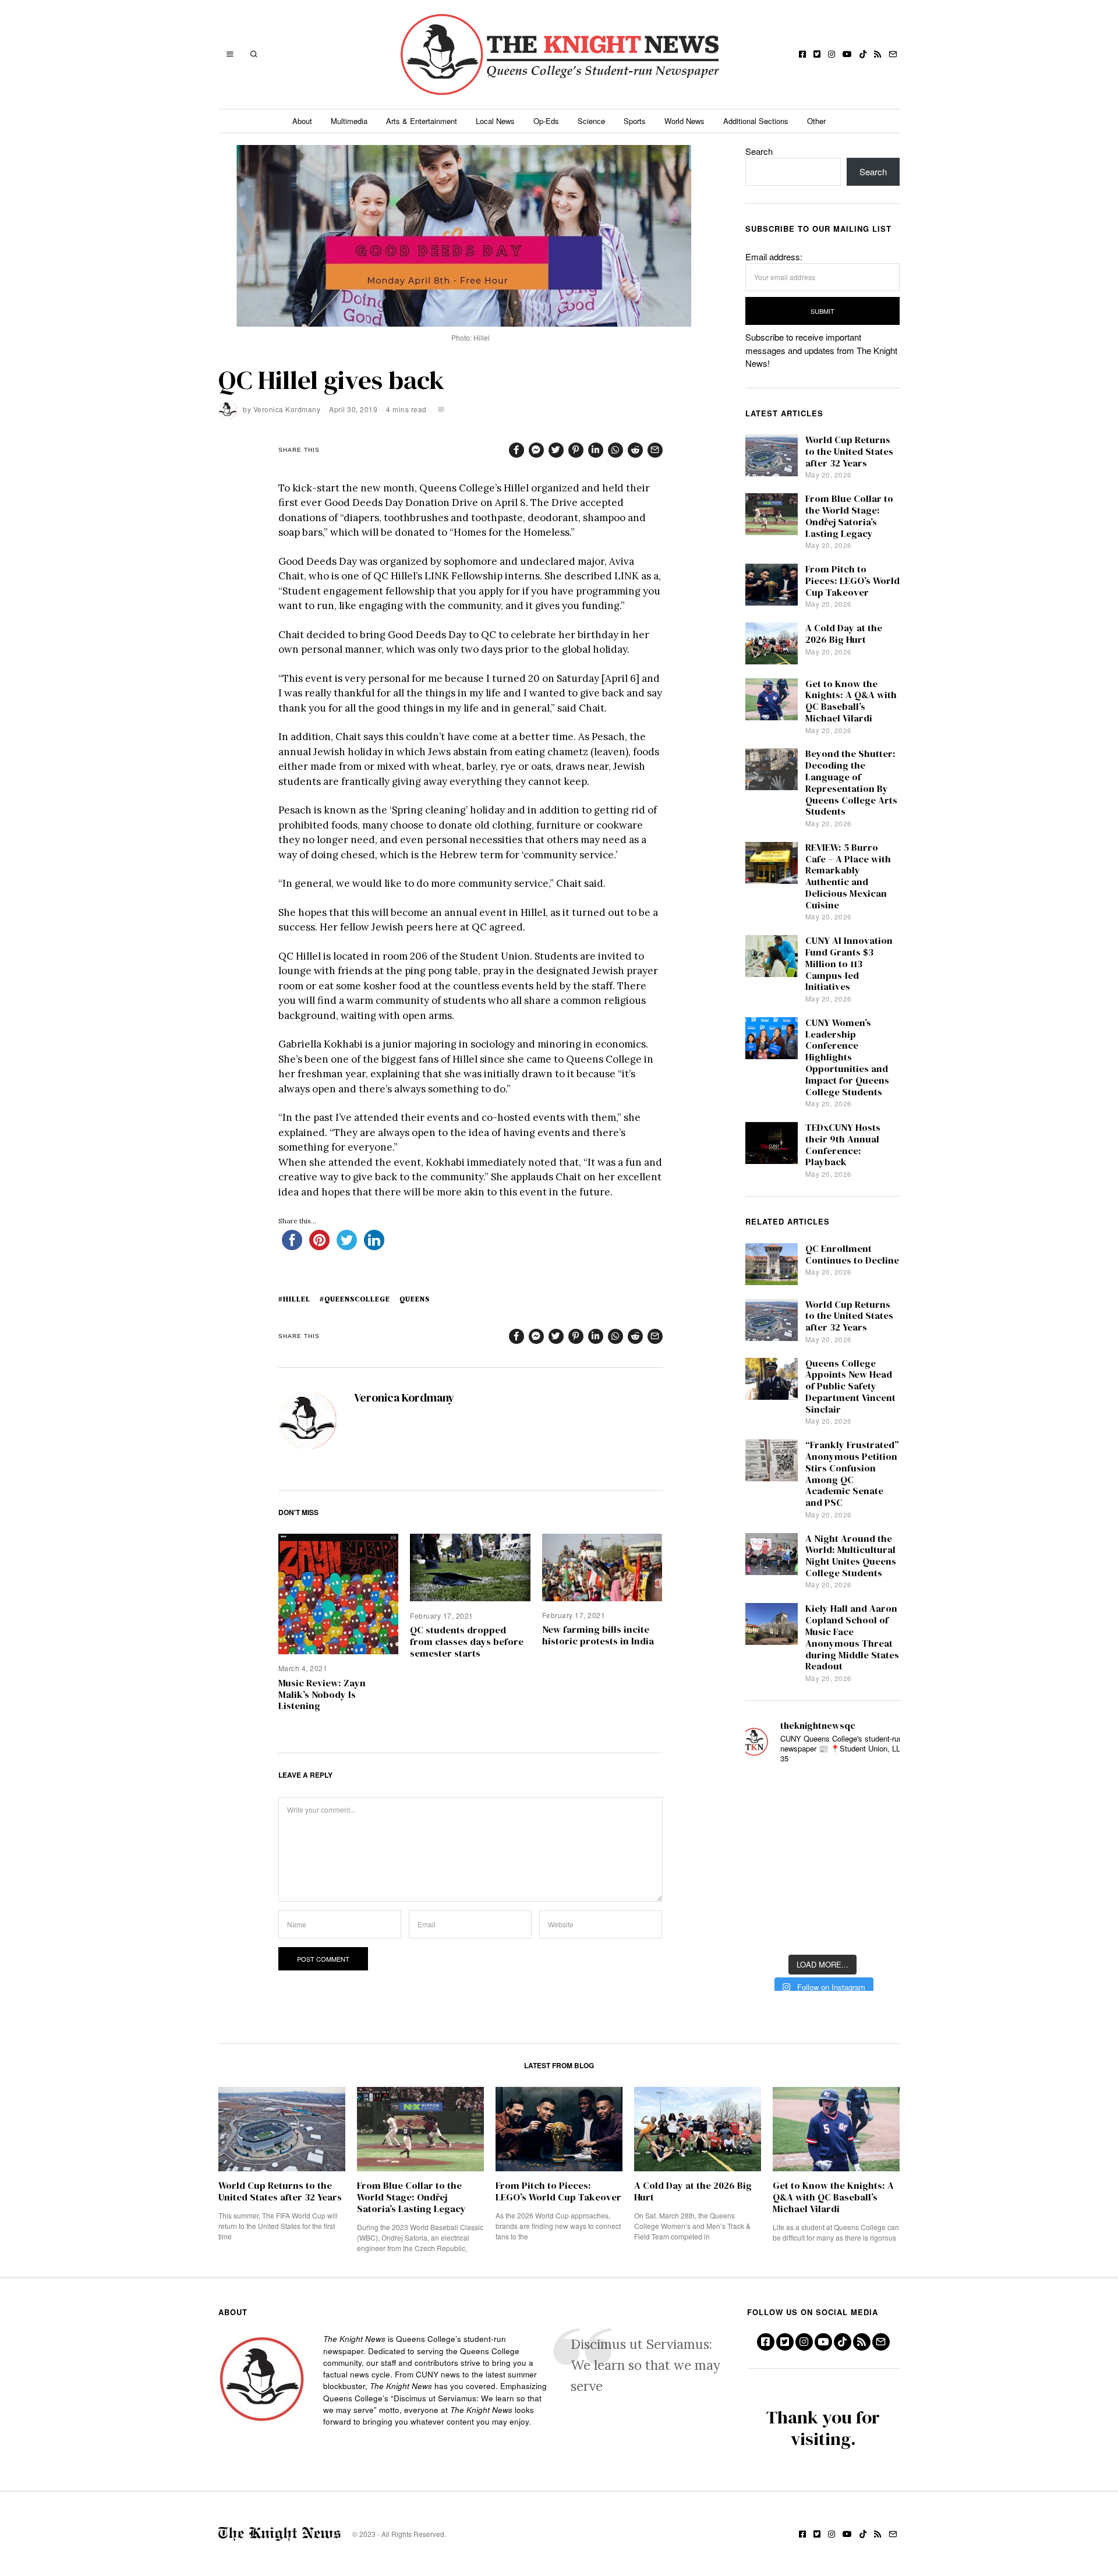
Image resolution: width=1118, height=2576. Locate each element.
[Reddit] (635, 450)
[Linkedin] (596, 450)
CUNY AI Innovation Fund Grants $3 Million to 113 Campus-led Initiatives (849, 964)
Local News (495, 121)
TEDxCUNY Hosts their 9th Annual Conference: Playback (843, 1145)
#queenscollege (355, 1299)
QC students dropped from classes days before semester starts (467, 1642)
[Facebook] (802, 54)
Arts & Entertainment (422, 121)
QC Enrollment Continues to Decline (852, 1255)
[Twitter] (817, 54)
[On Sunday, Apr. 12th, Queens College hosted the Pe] (822, 1931)
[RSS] (878, 54)
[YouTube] (847, 54)
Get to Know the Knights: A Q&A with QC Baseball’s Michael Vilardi (851, 701)
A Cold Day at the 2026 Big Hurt (844, 634)
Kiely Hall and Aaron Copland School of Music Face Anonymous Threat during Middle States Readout (852, 1637)
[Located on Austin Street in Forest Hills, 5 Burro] (765, 1826)
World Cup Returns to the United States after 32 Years (849, 452)
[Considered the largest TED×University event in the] (765, 1861)
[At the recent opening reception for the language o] (880, 1861)
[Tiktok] (863, 54)
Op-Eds (546, 121)
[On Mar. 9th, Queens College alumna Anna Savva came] (765, 1896)
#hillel (294, 1299)
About (302, 121)
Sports (635, 121)
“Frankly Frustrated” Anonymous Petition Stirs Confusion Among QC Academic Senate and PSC (852, 1474)
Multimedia (349, 121)
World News (684, 121)
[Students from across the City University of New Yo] (822, 1861)
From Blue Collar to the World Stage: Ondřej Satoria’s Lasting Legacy (849, 516)
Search (759, 151)
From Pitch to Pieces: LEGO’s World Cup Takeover (852, 581)
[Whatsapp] (615, 450)
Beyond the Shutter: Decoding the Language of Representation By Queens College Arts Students (851, 783)
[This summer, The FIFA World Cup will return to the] (765, 1792)
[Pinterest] (576, 450)
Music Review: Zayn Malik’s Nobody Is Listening (322, 1695)
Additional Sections (756, 121)
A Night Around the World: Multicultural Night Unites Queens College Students (851, 1556)
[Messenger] (536, 450)
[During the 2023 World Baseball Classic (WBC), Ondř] (880, 1792)
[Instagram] (832, 54)
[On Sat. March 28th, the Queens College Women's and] (822, 1826)
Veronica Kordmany (287, 409)
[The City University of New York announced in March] (880, 1826)
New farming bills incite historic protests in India (598, 1635)
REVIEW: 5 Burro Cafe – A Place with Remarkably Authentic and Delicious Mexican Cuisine (848, 876)
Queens (415, 1299)
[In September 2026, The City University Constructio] (880, 1896)
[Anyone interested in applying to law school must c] (880, 1931)
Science (591, 121)
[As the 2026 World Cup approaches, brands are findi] (822, 1792)
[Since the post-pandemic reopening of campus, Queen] (765, 1931)
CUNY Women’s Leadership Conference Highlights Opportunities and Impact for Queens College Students (847, 1057)
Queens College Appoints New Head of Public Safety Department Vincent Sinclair (850, 1386)
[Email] (893, 54)
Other (816, 121)
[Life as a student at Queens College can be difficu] (822, 1896)
